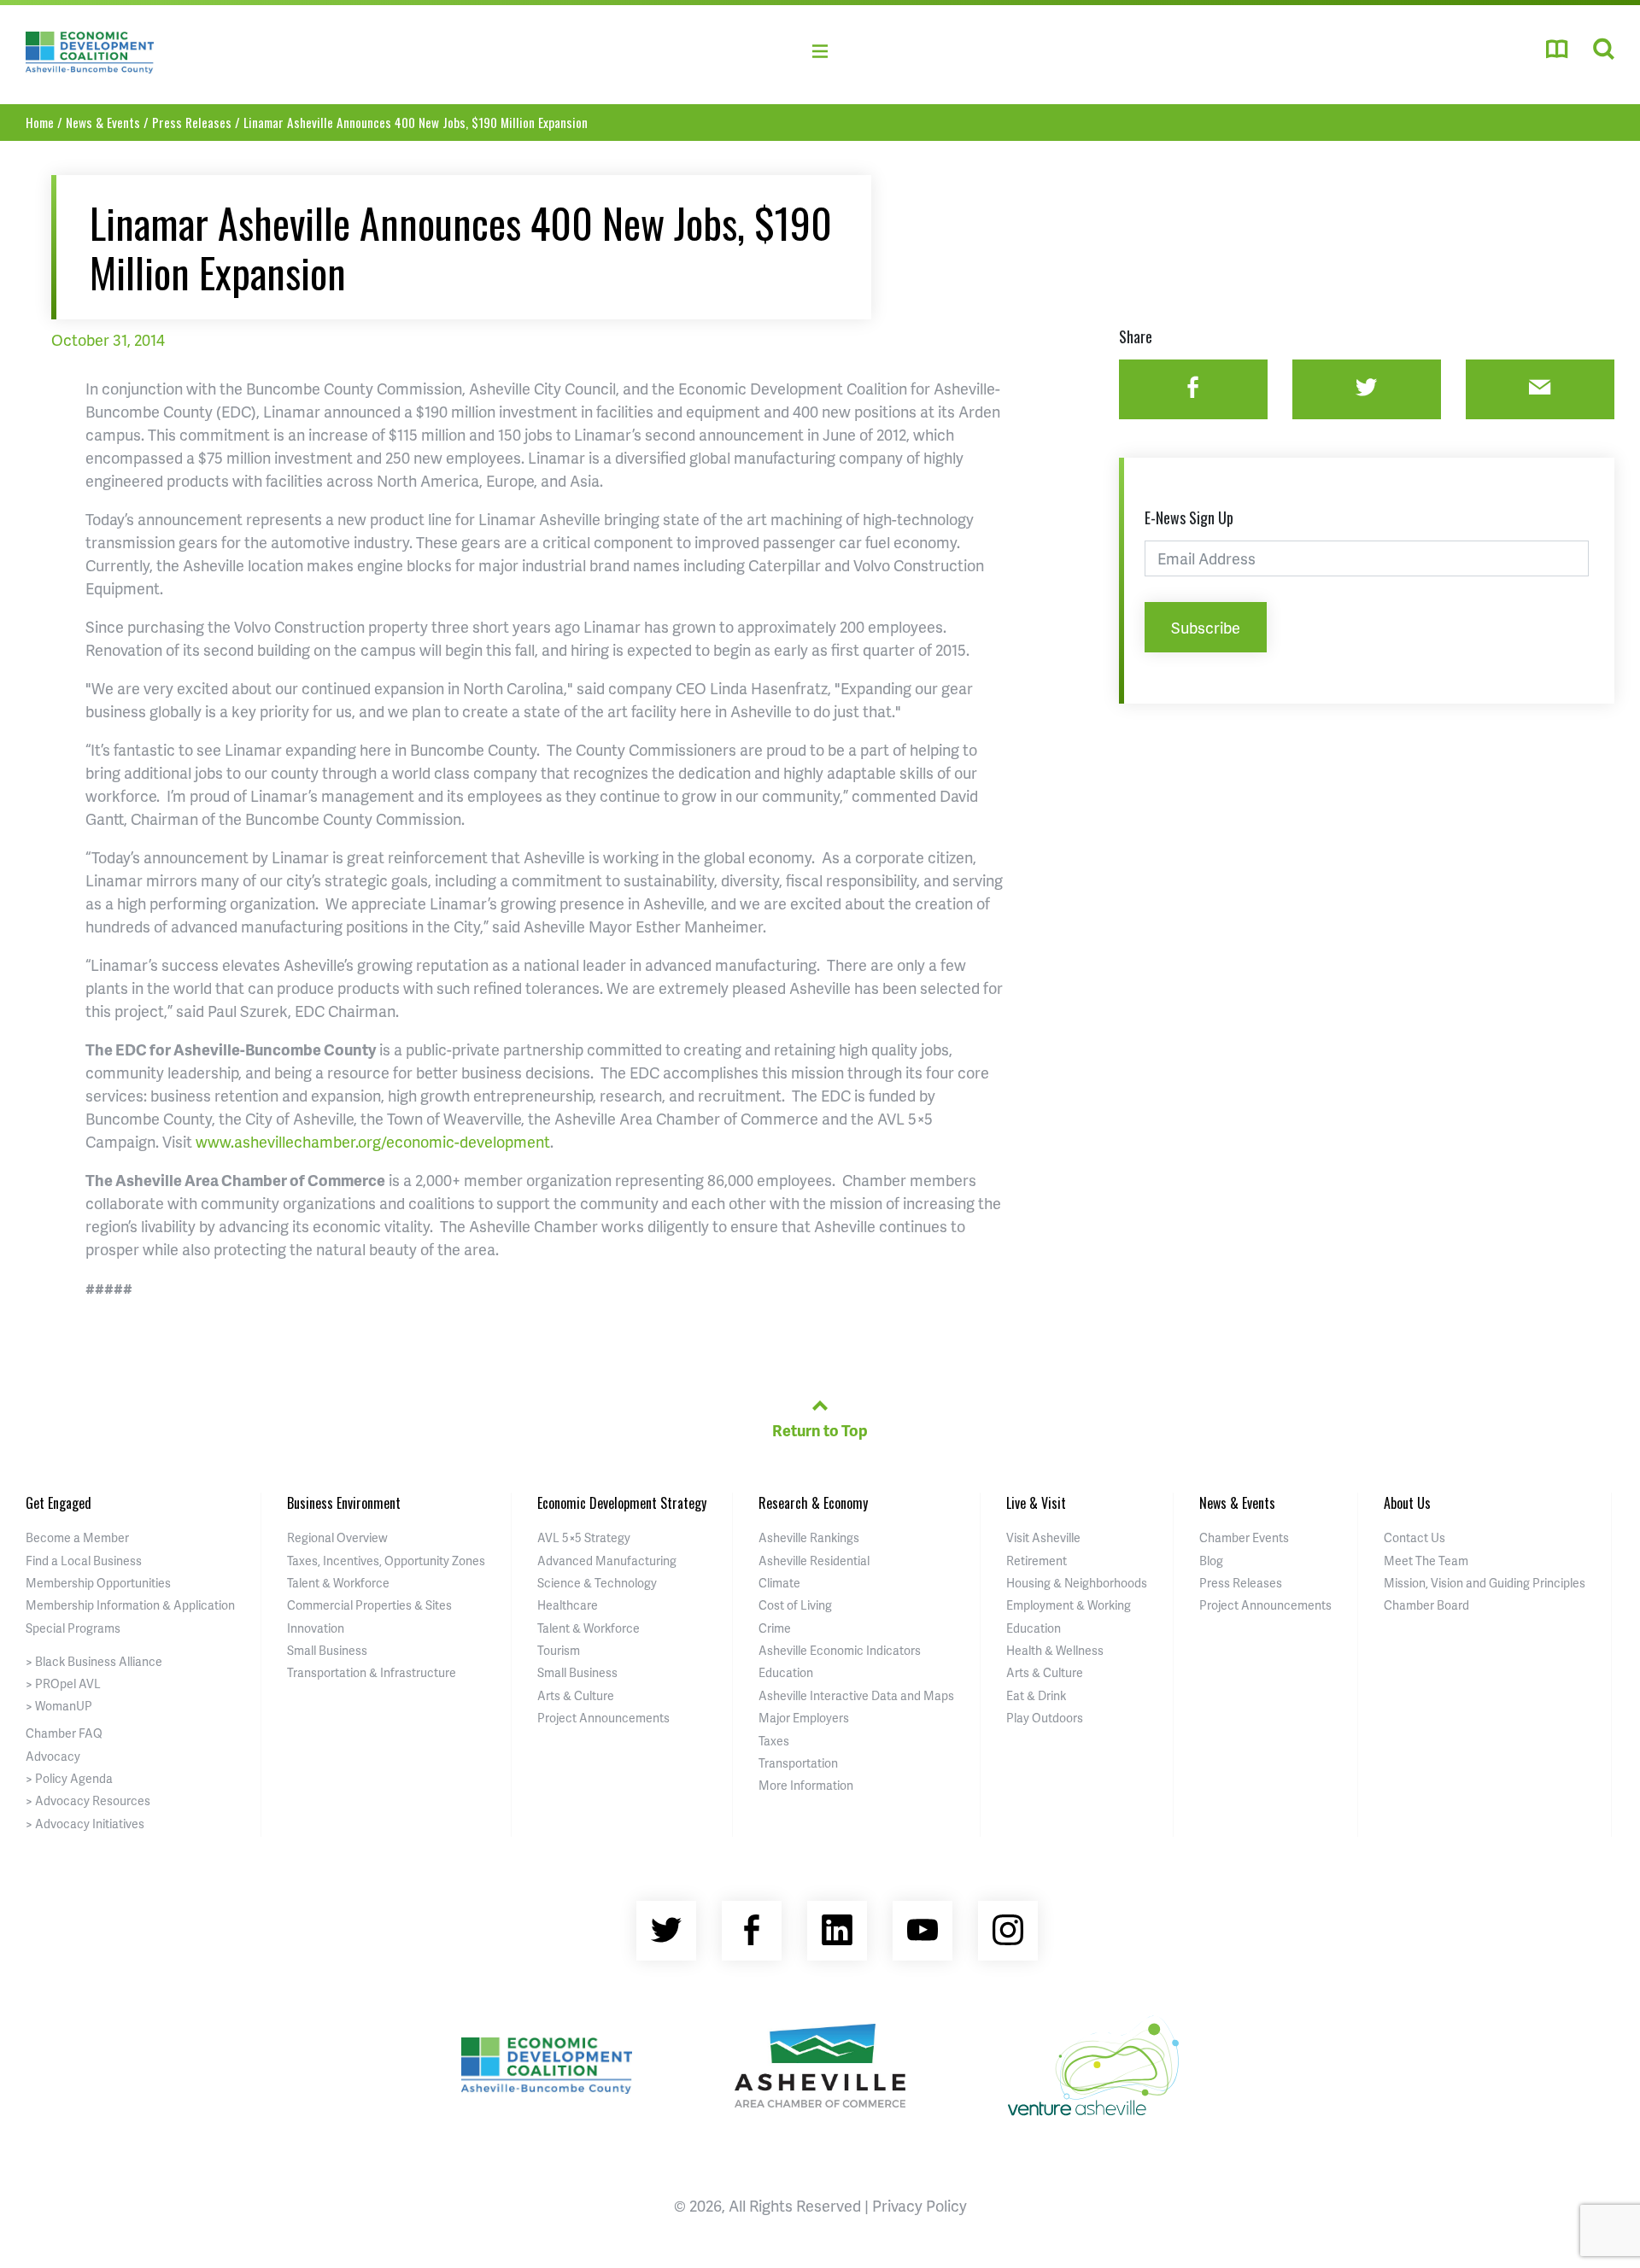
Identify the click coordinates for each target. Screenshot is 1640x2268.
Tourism (559, 1650)
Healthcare (568, 1605)
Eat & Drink (1036, 1695)
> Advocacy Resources (88, 1800)
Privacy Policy (920, 2205)
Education (786, 1672)
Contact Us (1414, 1537)
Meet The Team (1426, 1561)
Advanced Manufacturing (607, 1561)
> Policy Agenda (69, 1778)
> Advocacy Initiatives (85, 1824)
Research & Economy (813, 1503)
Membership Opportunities (98, 1583)
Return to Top (820, 1430)
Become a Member (77, 1537)
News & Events (103, 122)
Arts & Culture (576, 1695)
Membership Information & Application (130, 1605)
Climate (779, 1583)
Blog (1211, 1561)
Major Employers (804, 1718)
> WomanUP (59, 1706)
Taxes (774, 1741)
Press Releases (192, 122)
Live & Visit (1036, 1503)
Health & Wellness (1055, 1650)
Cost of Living (795, 1605)
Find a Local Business (84, 1561)
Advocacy (53, 1756)
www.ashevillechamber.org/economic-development (373, 1141)
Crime (775, 1628)
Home (40, 122)
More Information (806, 1785)
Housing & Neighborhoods (1077, 1583)
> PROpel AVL (63, 1683)
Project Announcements (603, 1718)
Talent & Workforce (338, 1583)
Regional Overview (337, 1537)
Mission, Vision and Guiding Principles (1485, 1583)
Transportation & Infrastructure (372, 1672)
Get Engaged (59, 1503)
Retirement (1037, 1561)
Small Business (327, 1650)
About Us (1407, 1503)
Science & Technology (597, 1583)
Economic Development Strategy (622, 1503)
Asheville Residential (814, 1561)
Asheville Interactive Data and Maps (856, 1695)
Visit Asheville (1043, 1537)
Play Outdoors (1045, 1718)
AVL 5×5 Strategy (584, 1537)
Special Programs (73, 1628)
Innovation (316, 1628)
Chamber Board (1426, 1605)
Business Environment (344, 1503)
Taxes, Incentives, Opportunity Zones (386, 1561)
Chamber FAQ (64, 1733)
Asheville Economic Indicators (840, 1650)
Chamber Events (1244, 1537)
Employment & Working (1069, 1605)
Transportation (798, 1763)
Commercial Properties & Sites (369, 1605)
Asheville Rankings (809, 1537)
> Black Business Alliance (94, 1661)
